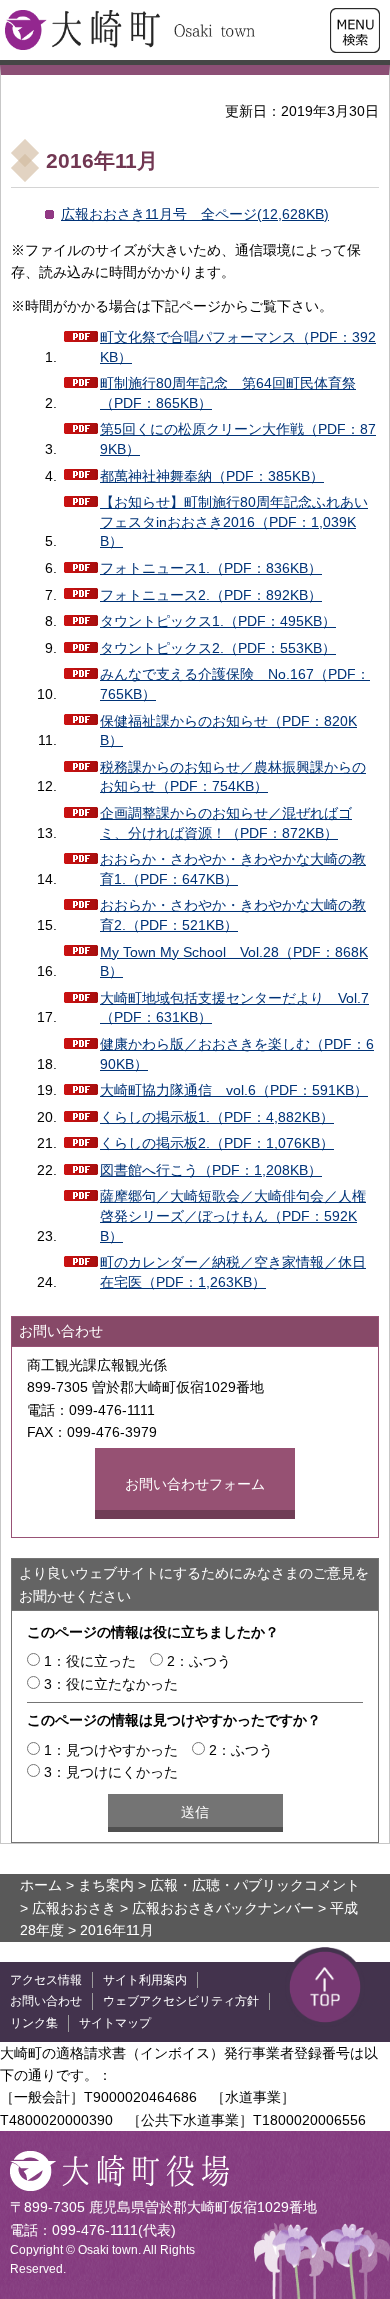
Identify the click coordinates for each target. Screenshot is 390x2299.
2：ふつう (199, 1661)
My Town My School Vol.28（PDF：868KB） (234, 962)
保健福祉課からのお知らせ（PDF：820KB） (228, 731)
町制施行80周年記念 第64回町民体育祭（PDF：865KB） (228, 393)
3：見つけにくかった (111, 1772)
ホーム (41, 1885)
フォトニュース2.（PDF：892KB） (211, 595)
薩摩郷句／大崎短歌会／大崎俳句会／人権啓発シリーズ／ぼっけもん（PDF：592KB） (233, 1215)
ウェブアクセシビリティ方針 (181, 2001)
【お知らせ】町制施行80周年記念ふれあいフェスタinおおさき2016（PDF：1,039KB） (234, 521)
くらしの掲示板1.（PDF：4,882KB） (217, 1117)
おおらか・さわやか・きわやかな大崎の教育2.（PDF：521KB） (233, 915)
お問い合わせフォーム (195, 1484)
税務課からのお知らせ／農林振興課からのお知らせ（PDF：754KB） (233, 777)
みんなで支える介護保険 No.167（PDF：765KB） (235, 684)
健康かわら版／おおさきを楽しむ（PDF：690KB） (237, 1054)
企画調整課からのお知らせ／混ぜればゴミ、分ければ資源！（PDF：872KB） (226, 823)
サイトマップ (115, 2023)
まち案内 (106, 1885)
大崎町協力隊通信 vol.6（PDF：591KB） (234, 1090)
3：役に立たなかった (111, 1684)
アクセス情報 (46, 1980)
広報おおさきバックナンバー (223, 1908)
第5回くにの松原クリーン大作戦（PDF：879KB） (238, 439)
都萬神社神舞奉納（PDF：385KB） (212, 476)
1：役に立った (90, 1661)
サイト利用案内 (145, 1980)
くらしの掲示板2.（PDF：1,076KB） (217, 1143)
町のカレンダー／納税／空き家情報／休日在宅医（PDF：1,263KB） (233, 1272)
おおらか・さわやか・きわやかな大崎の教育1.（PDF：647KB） (233, 869)
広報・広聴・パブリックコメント (255, 1885)
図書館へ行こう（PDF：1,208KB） (211, 1170)
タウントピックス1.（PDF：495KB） (218, 621)
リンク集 (34, 2023)
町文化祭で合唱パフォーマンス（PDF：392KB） (238, 347)
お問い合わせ (46, 2001)
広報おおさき (74, 1908)
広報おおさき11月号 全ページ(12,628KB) (195, 214)
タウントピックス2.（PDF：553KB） (218, 648)
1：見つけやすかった (111, 1750)
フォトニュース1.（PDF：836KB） (211, 568)
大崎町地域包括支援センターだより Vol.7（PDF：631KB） (234, 1008)
